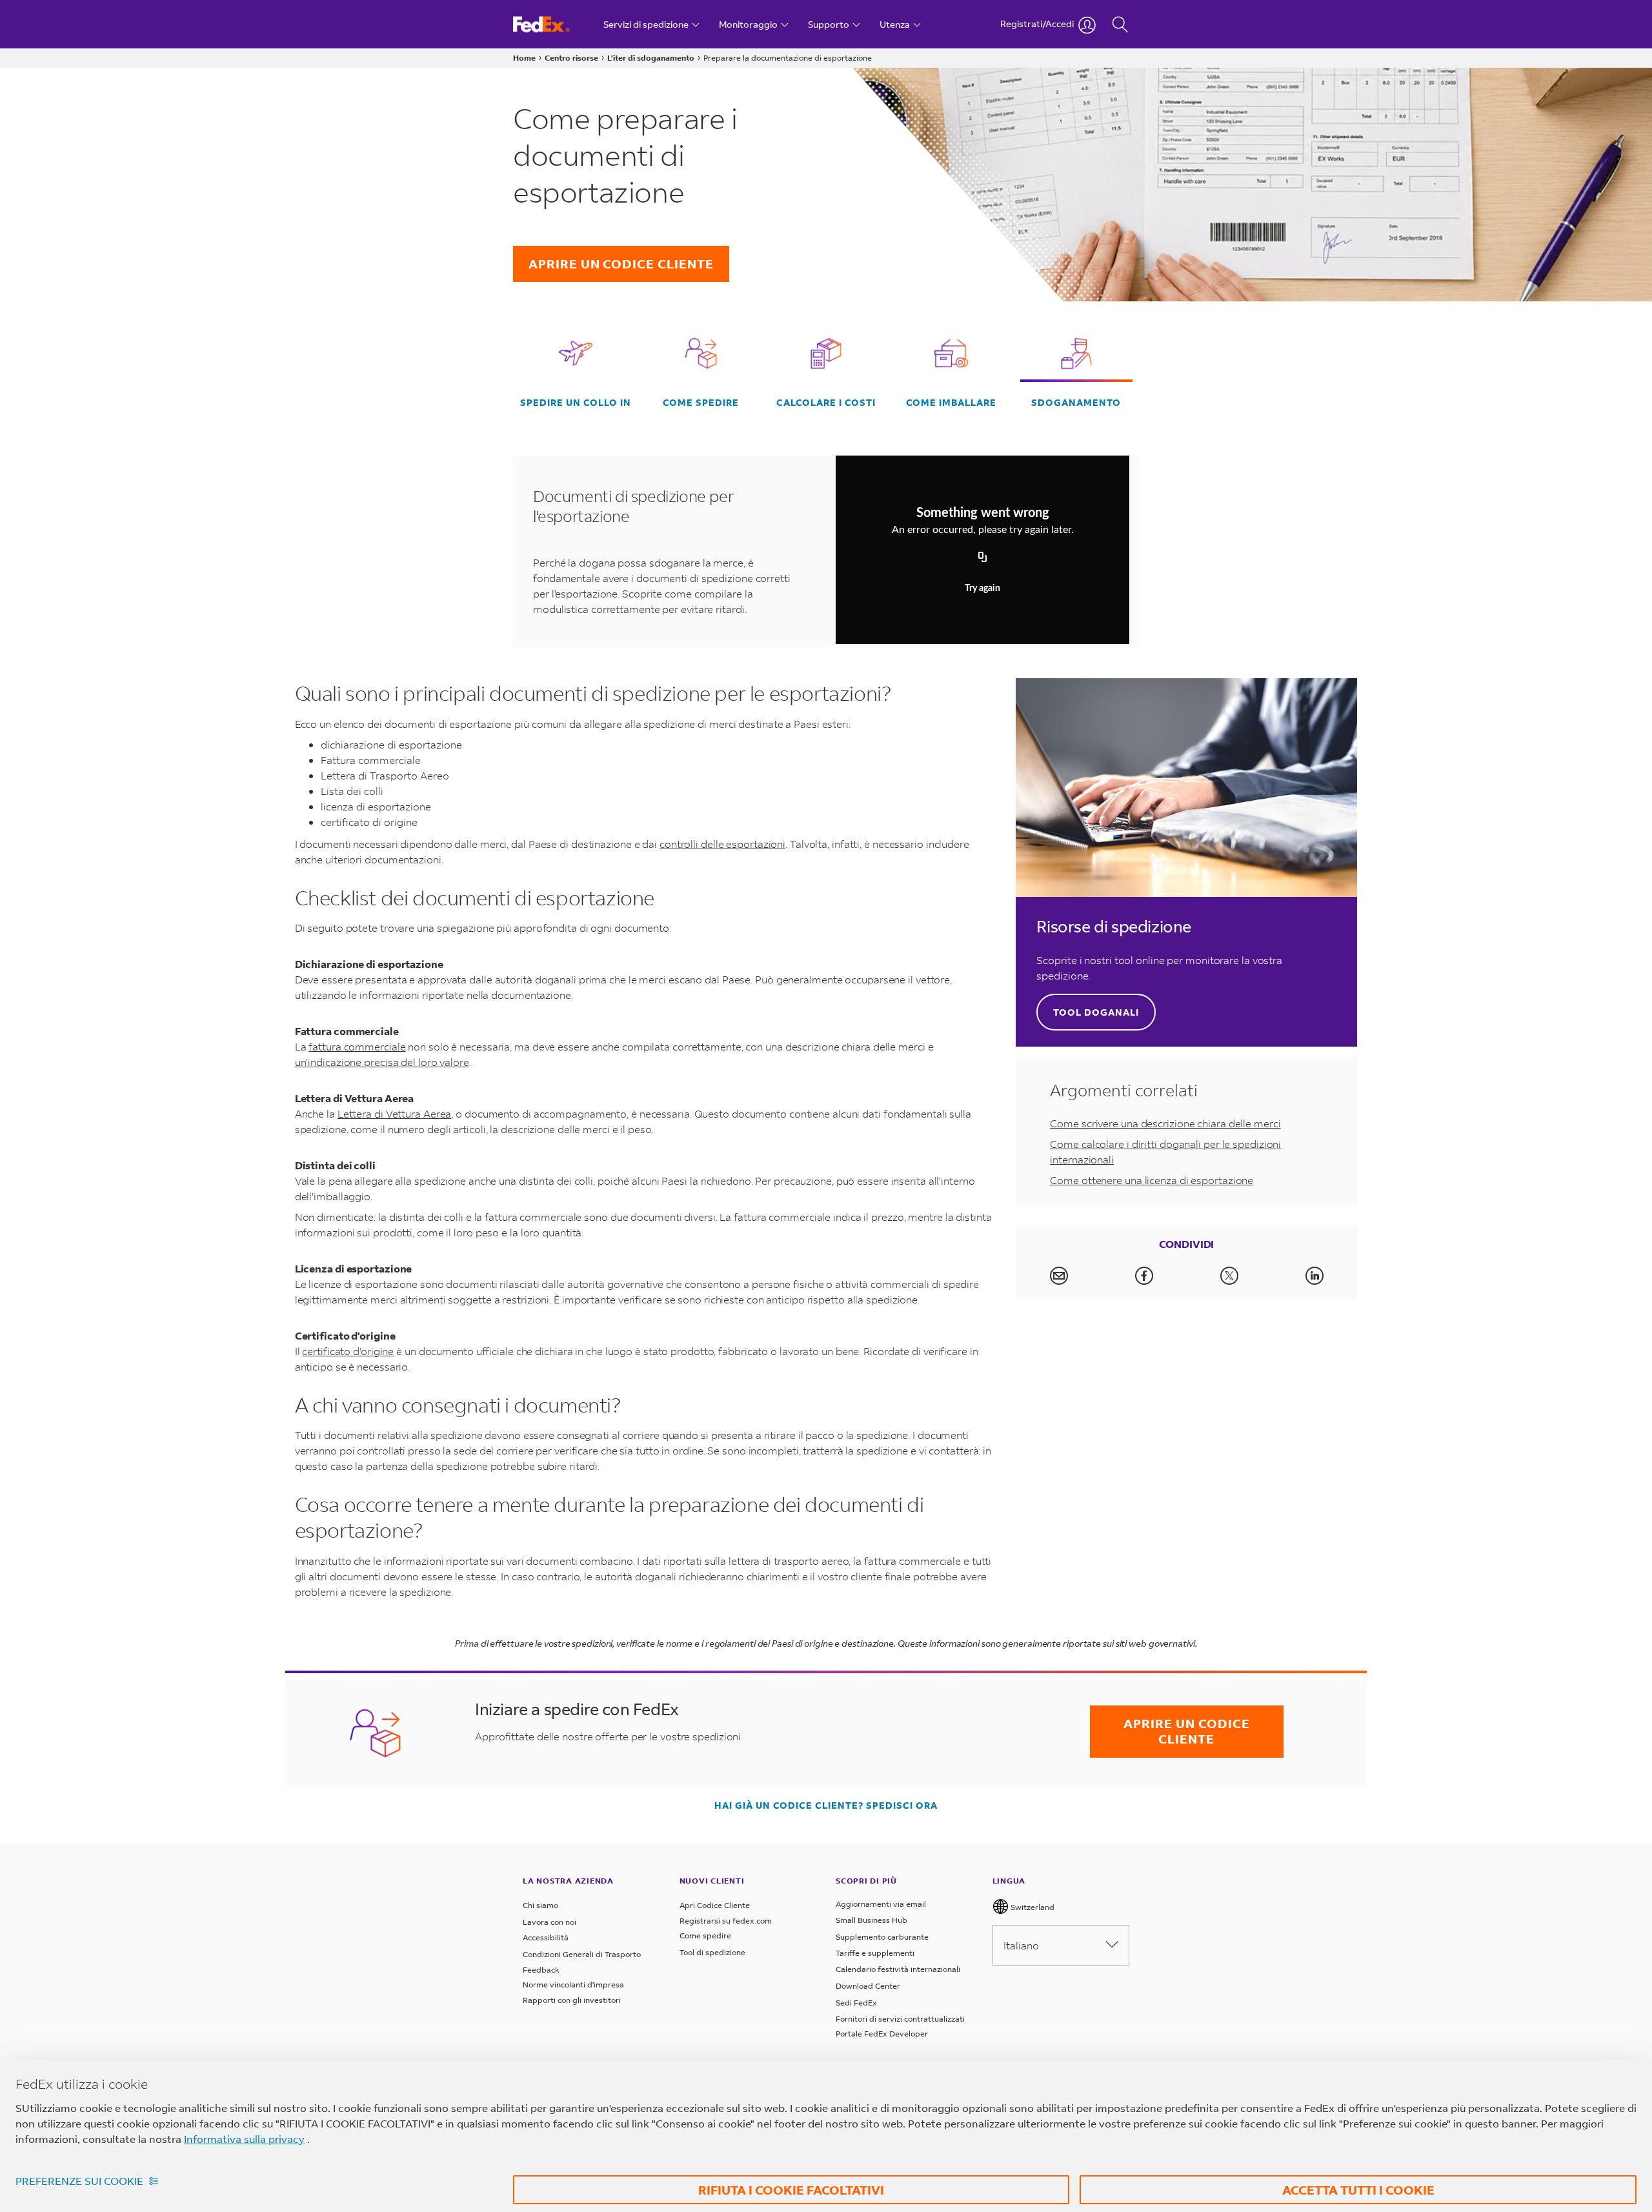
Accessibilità (546, 1937)
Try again (982, 588)
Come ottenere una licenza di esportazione (1152, 1180)
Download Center (868, 1986)
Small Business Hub (871, 1920)
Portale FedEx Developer (882, 2034)
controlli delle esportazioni (722, 844)
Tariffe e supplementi (875, 1953)
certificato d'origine (348, 1351)
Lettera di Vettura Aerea (395, 1113)
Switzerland (1032, 1907)
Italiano (1021, 1945)
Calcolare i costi (826, 403)
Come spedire (701, 403)
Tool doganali (1096, 1012)
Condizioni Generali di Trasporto (582, 1954)
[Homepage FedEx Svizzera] (553, 24)
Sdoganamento (1076, 403)
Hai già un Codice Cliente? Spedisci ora (826, 1805)
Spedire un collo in (576, 403)
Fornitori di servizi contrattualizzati (900, 2019)
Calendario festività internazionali (898, 1969)
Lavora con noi (549, 1922)
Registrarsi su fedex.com (726, 1921)
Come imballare (951, 403)
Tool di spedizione (712, 1952)
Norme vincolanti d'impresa (573, 1985)
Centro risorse (571, 58)
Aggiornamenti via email (881, 1904)
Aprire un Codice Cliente (621, 264)
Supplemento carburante (882, 1937)
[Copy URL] (983, 558)
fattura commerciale (357, 1046)
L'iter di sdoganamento (651, 58)
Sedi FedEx (856, 2003)
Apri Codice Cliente (715, 1905)
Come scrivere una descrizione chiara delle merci (1165, 1123)
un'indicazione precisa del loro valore (382, 1062)
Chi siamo (540, 1905)
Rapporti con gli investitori (572, 2000)
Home (524, 58)
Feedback (541, 1970)
